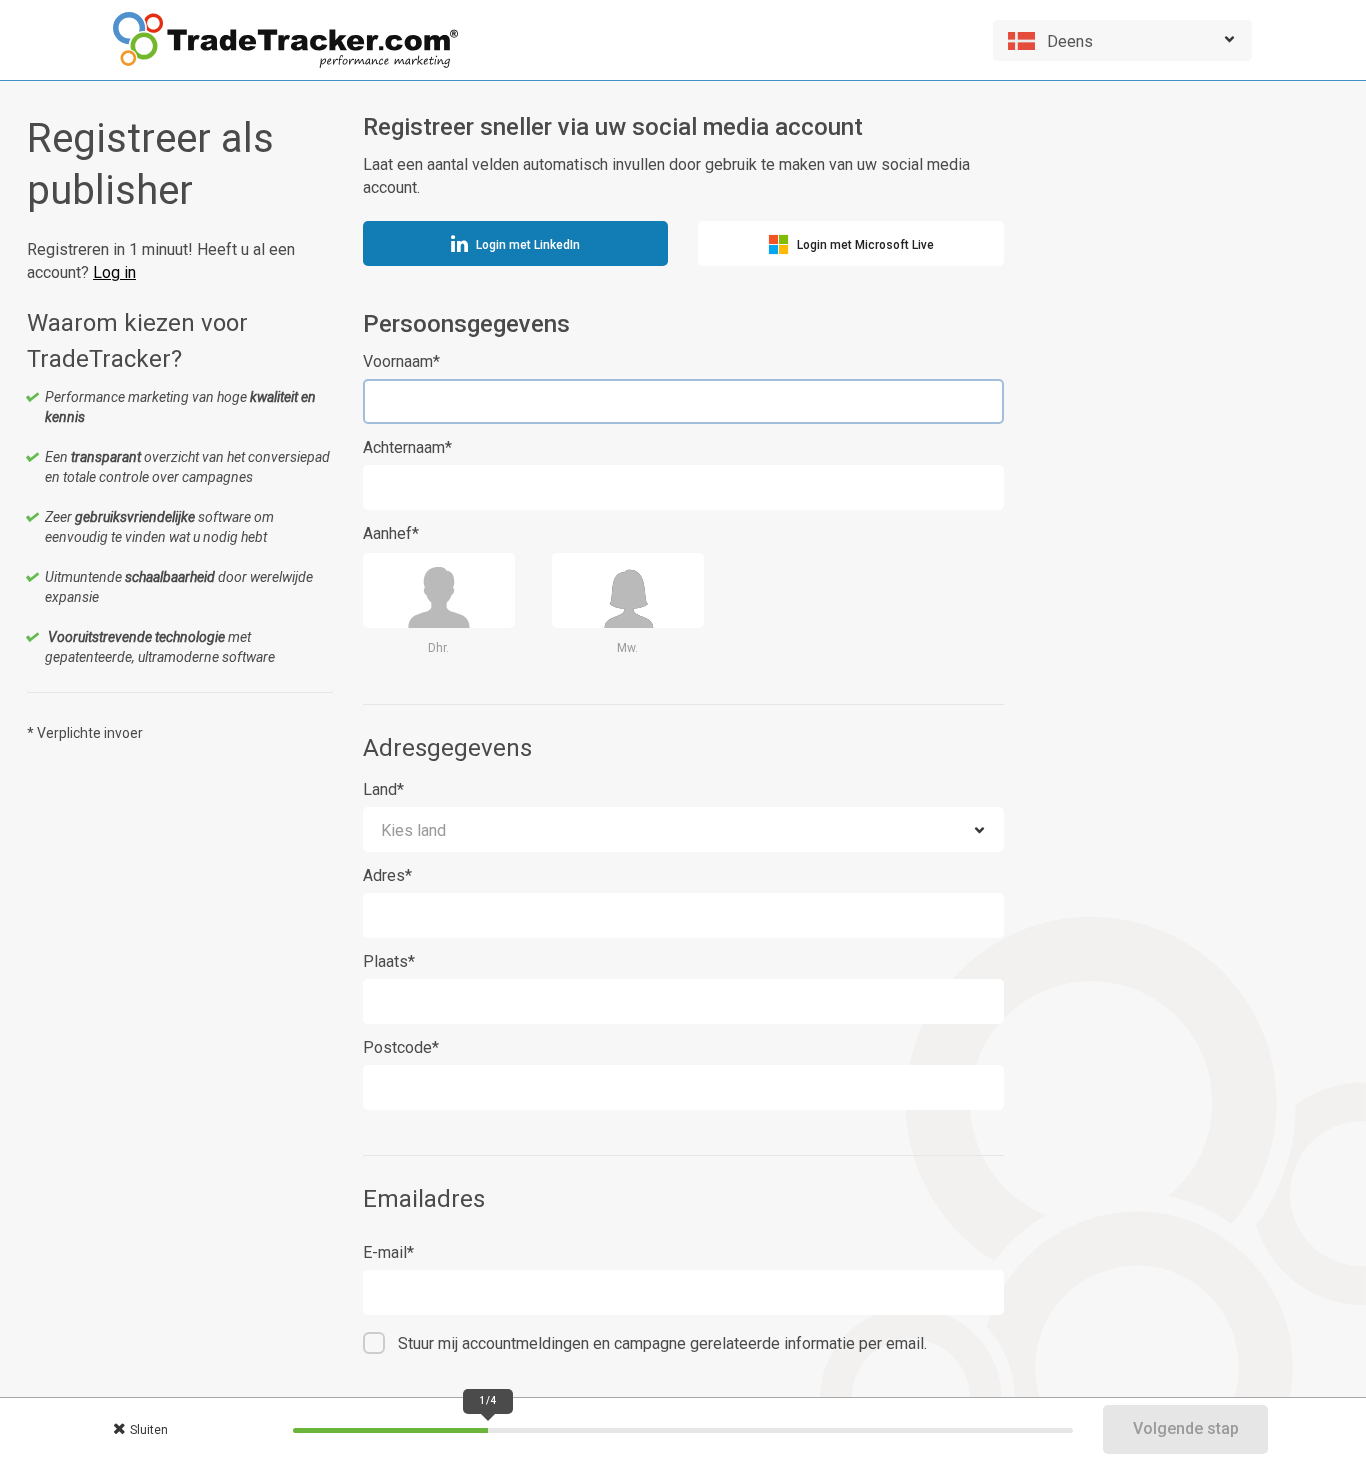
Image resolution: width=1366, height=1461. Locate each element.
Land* (383, 789)
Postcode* (401, 1047)
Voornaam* (401, 361)
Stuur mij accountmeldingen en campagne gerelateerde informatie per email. (662, 1343)
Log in (114, 272)
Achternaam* (407, 447)
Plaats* (389, 961)
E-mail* (388, 1252)
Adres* (387, 875)
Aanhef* (391, 533)
